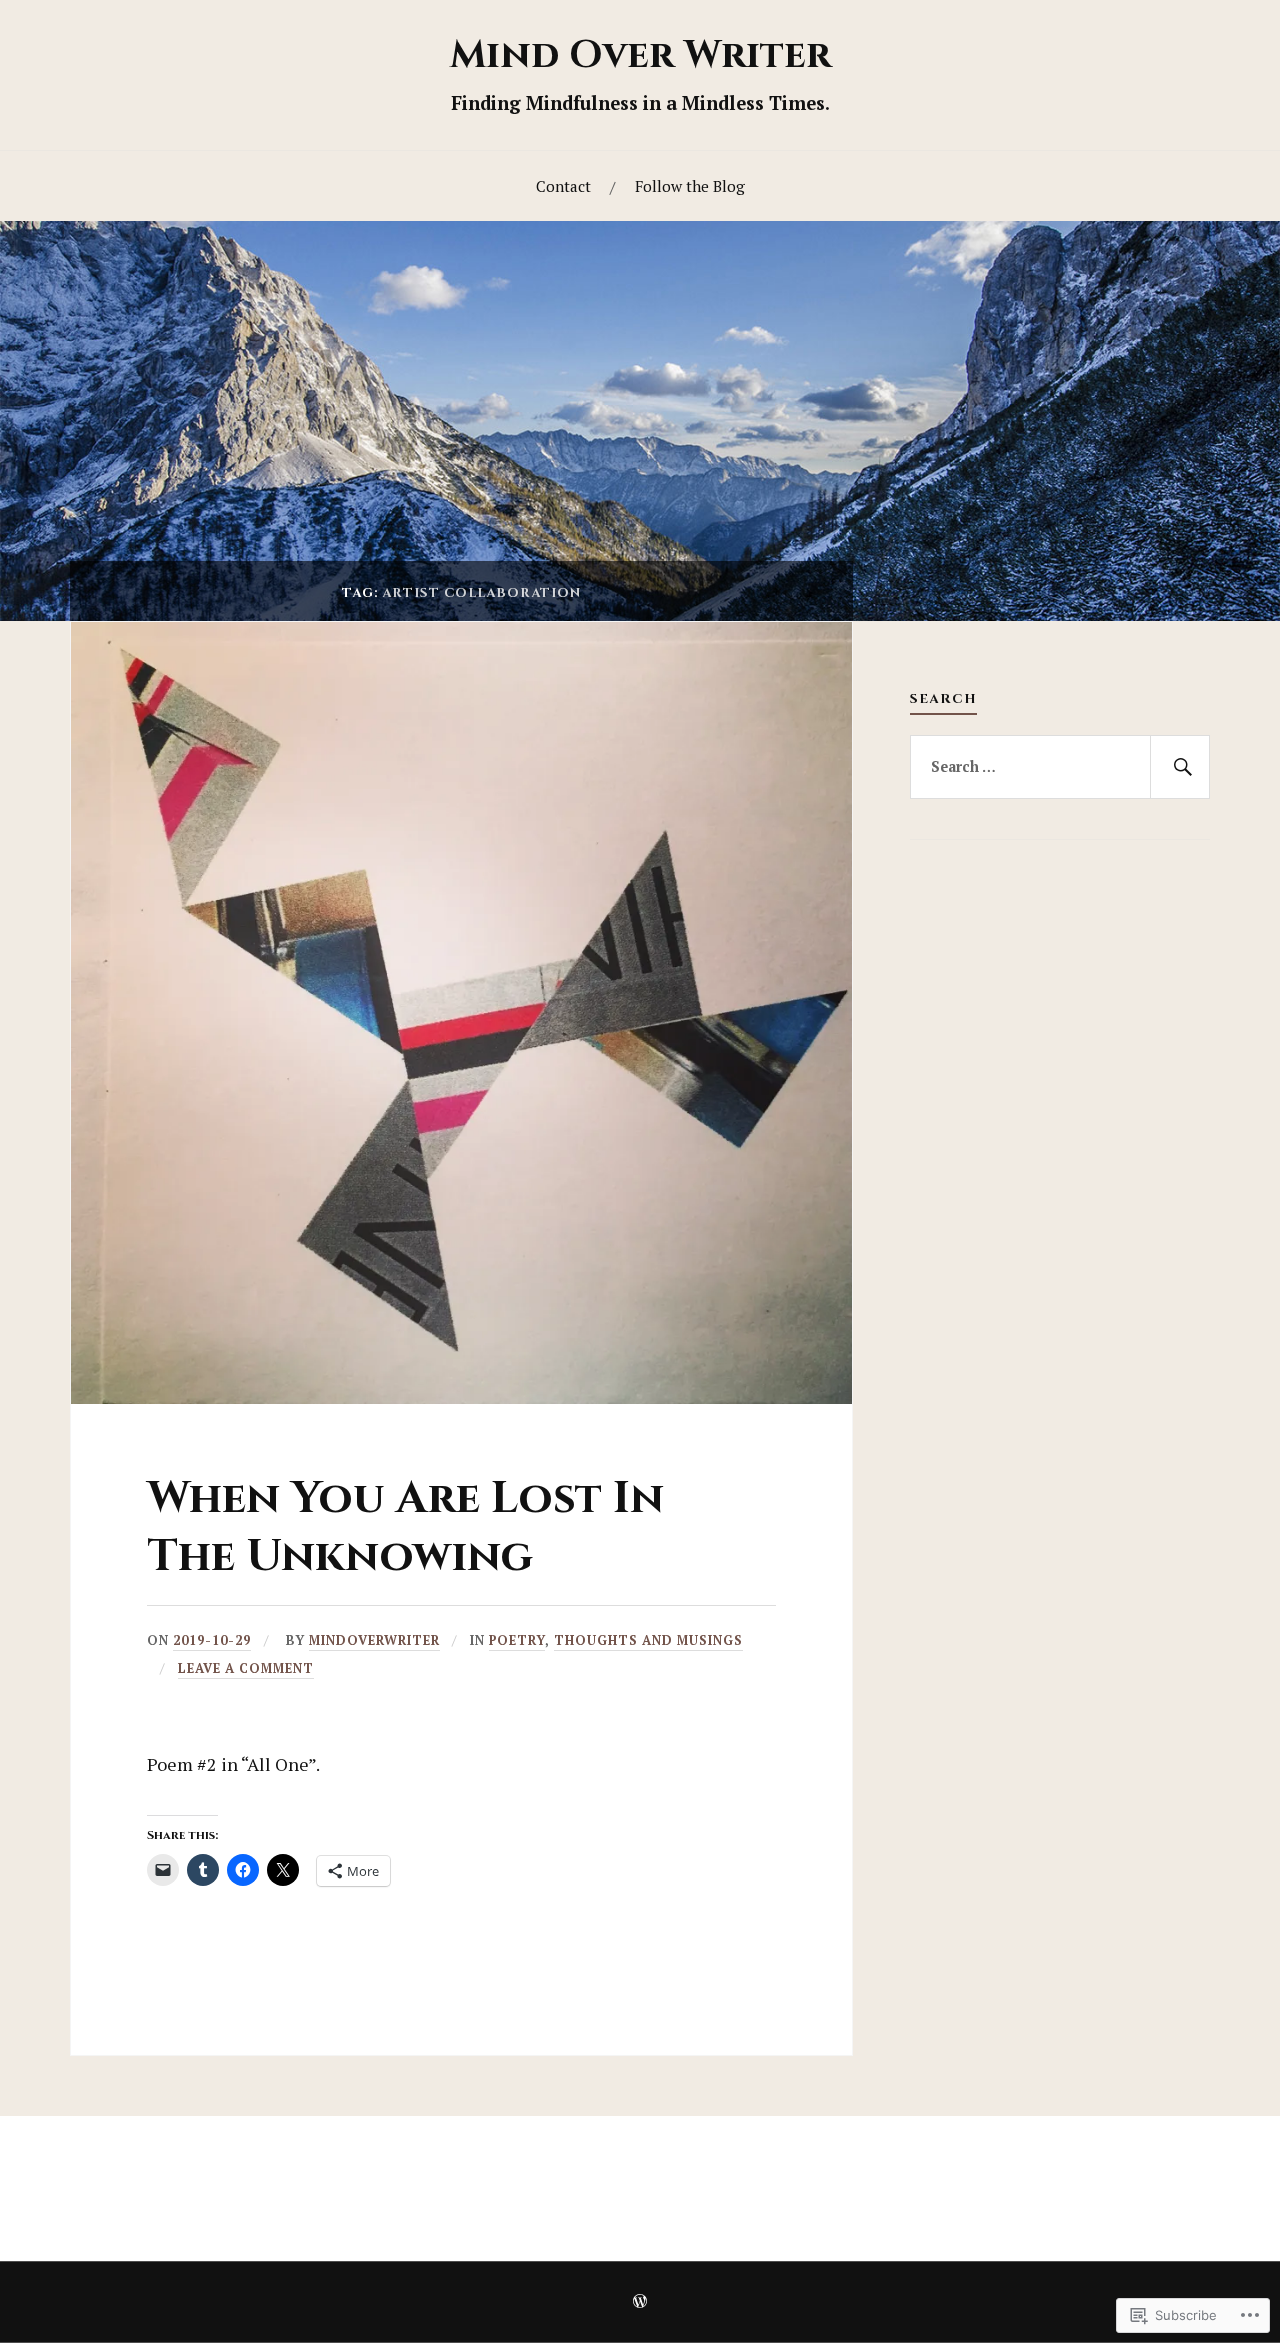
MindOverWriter (374, 1640)
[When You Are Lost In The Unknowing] (461, 1397)
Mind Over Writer (640, 55)
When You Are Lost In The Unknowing (405, 1527)
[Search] (1180, 767)
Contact (563, 186)
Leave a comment (246, 1668)
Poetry (517, 1640)
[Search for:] (1060, 767)
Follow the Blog (690, 186)
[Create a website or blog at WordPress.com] (640, 2302)
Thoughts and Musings (648, 1640)
